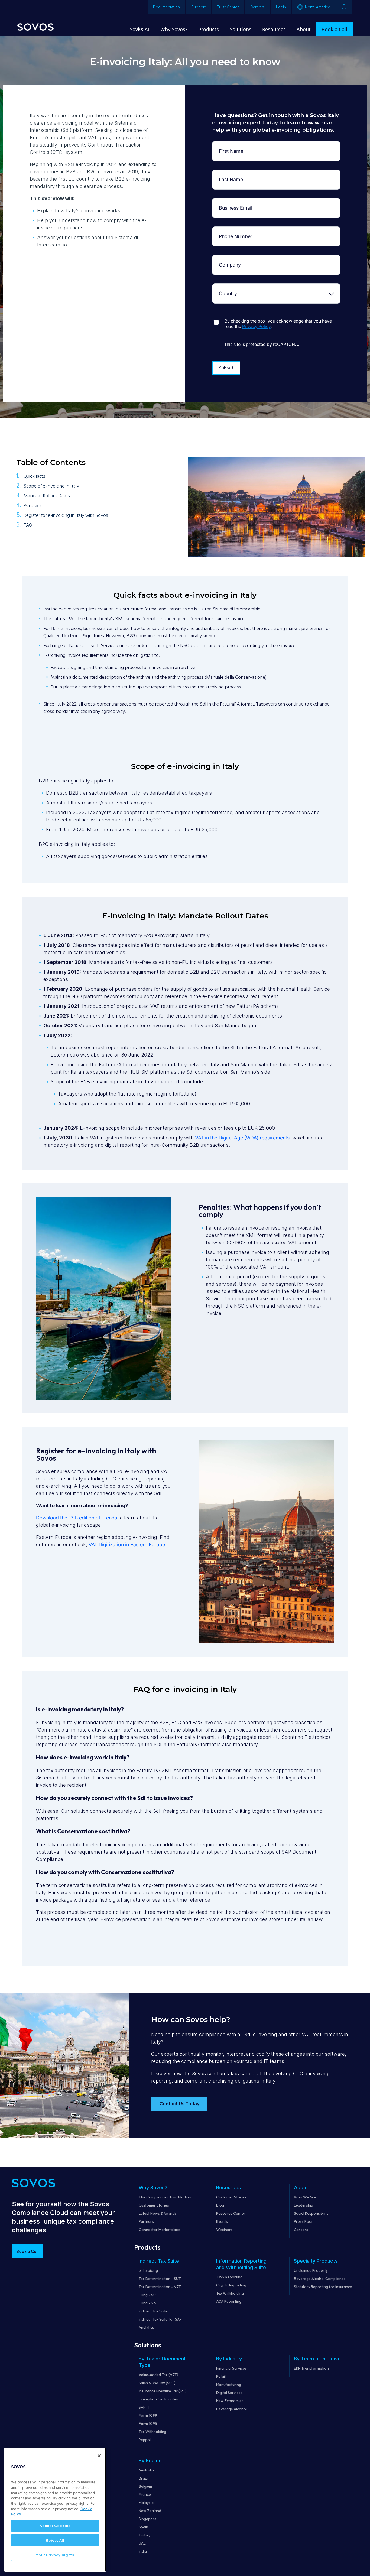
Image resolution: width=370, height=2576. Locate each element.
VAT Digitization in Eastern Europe (127, 1544)
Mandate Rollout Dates (47, 496)
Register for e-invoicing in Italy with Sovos (66, 516)
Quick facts (34, 477)
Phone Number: (232, 231)
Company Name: (232, 259)
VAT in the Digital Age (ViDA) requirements (242, 1138)
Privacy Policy (256, 326)
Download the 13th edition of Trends (77, 1518)
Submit (226, 368)
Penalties (33, 506)
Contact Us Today (179, 2104)
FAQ (28, 525)
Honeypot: (232, 316)
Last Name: (232, 174)
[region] (55, 2510)
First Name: (232, 145)
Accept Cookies (55, 2526)
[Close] (99, 2456)
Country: (232, 288)
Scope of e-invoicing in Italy (51, 486)
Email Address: (232, 202)
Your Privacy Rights (55, 2555)
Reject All (55, 2540)
